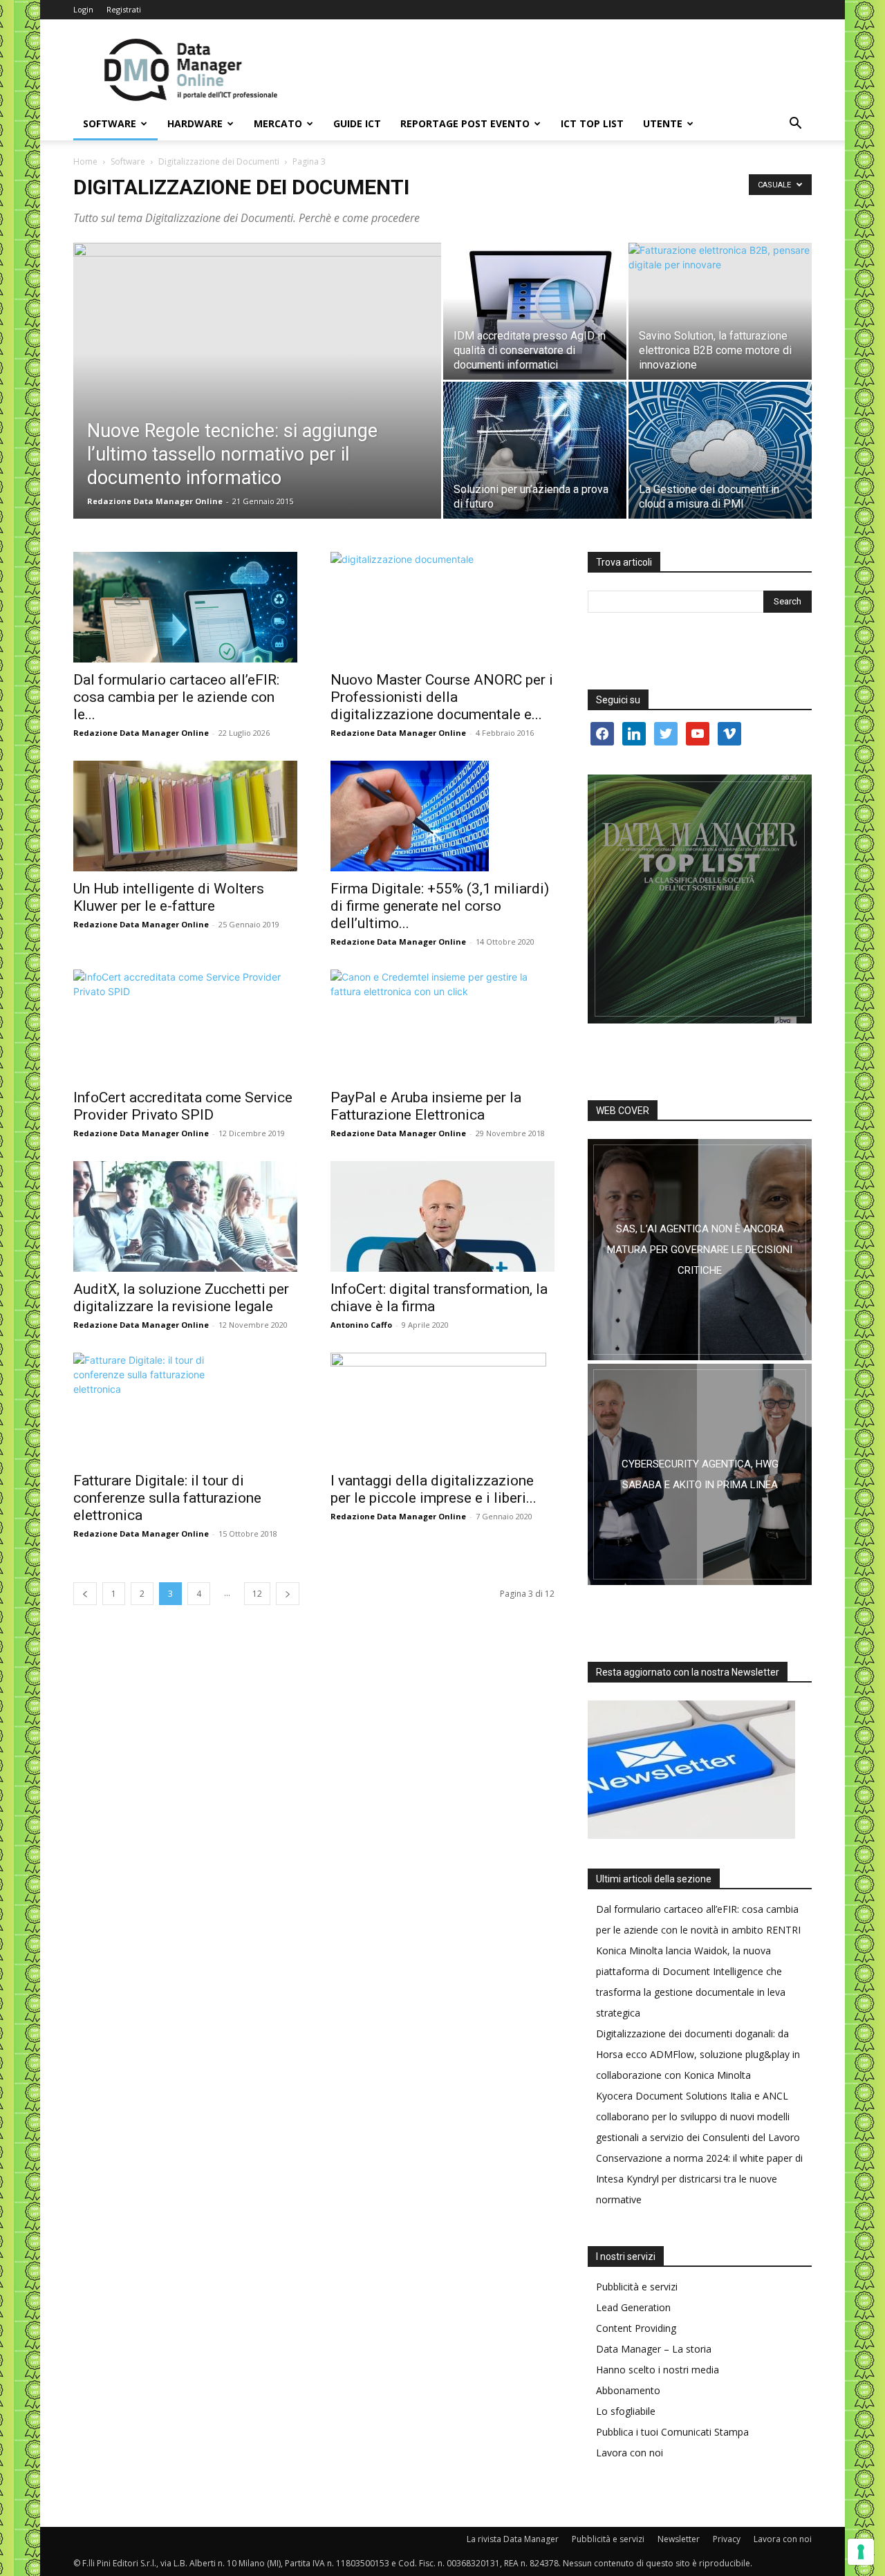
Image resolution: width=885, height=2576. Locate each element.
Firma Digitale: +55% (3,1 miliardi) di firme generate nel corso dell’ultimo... (440, 906)
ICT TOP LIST (592, 123)
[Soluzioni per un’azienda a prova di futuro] (535, 450)
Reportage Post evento (465, 123)
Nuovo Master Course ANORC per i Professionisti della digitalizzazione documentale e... (442, 697)
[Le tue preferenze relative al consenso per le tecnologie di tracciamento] (861, 2552)
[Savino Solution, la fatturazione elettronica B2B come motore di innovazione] (720, 304)
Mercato (278, 123)
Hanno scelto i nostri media (658, 2370)
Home (85, 161)
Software (110, 123)
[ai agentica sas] (700, 1250)
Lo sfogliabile (626, 2411)
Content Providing (636, 2328)
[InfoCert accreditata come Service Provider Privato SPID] (185, 1025)
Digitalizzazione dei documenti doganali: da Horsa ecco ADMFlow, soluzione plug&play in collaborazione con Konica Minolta (698, 2054)
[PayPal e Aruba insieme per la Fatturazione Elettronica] (442, 1025)
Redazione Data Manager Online (155, 501)
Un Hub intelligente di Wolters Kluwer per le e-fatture (169, 897)
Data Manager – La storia (654, 2349)
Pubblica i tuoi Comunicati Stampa (672, 2432)
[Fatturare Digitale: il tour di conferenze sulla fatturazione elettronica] (185, 1408)
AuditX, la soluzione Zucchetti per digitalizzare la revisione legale (181, 1298)
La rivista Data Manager (513, 2539)
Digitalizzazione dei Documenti (219, 161)
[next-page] (288, 1594)
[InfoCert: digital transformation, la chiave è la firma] (442, 1216)
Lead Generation (633, 2307)
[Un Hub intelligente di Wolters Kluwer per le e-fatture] (185, 816)
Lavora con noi (630, 2453)
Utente (663, 123)
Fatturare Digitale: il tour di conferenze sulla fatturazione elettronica (167, 1498)
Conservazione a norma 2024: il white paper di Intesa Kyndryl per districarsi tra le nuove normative (699, 2179)
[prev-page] (85, 1594)
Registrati (124, 9)
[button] (795, 125)
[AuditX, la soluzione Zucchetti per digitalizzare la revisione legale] (185, 1216)
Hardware (195, 123)
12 (257, 1594)
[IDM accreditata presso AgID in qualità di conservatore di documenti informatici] (535, 311)
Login (83, 9)
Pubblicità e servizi (637, 2287)
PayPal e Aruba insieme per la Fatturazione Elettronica (426, 1106)
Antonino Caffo (361, 1325)
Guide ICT (357, 123)
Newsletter (679, 2539)
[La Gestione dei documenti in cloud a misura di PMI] (720, 450)
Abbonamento (628, 2390)
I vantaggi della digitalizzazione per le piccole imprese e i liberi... (434, 1489)
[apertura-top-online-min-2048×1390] (700, 899)
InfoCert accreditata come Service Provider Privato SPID (183, 1106)
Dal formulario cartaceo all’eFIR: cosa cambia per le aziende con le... (176, 697)
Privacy (727, 2539)
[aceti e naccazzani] (700, 1474)
